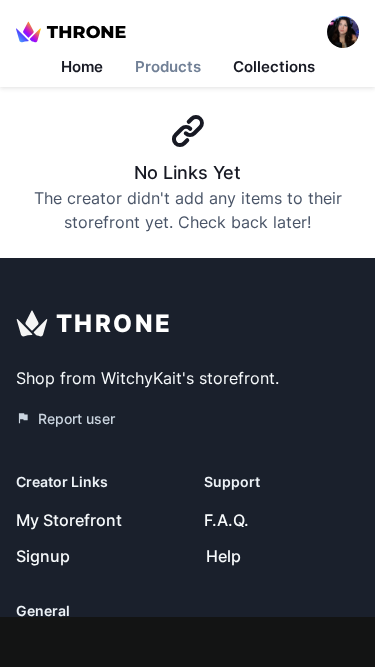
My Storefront (69, 520)
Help (223, 556)
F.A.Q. (226, 520)
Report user (76, 418)
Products (168, 66)
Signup (43, 556)
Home (82, 66)
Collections (274, 66)
